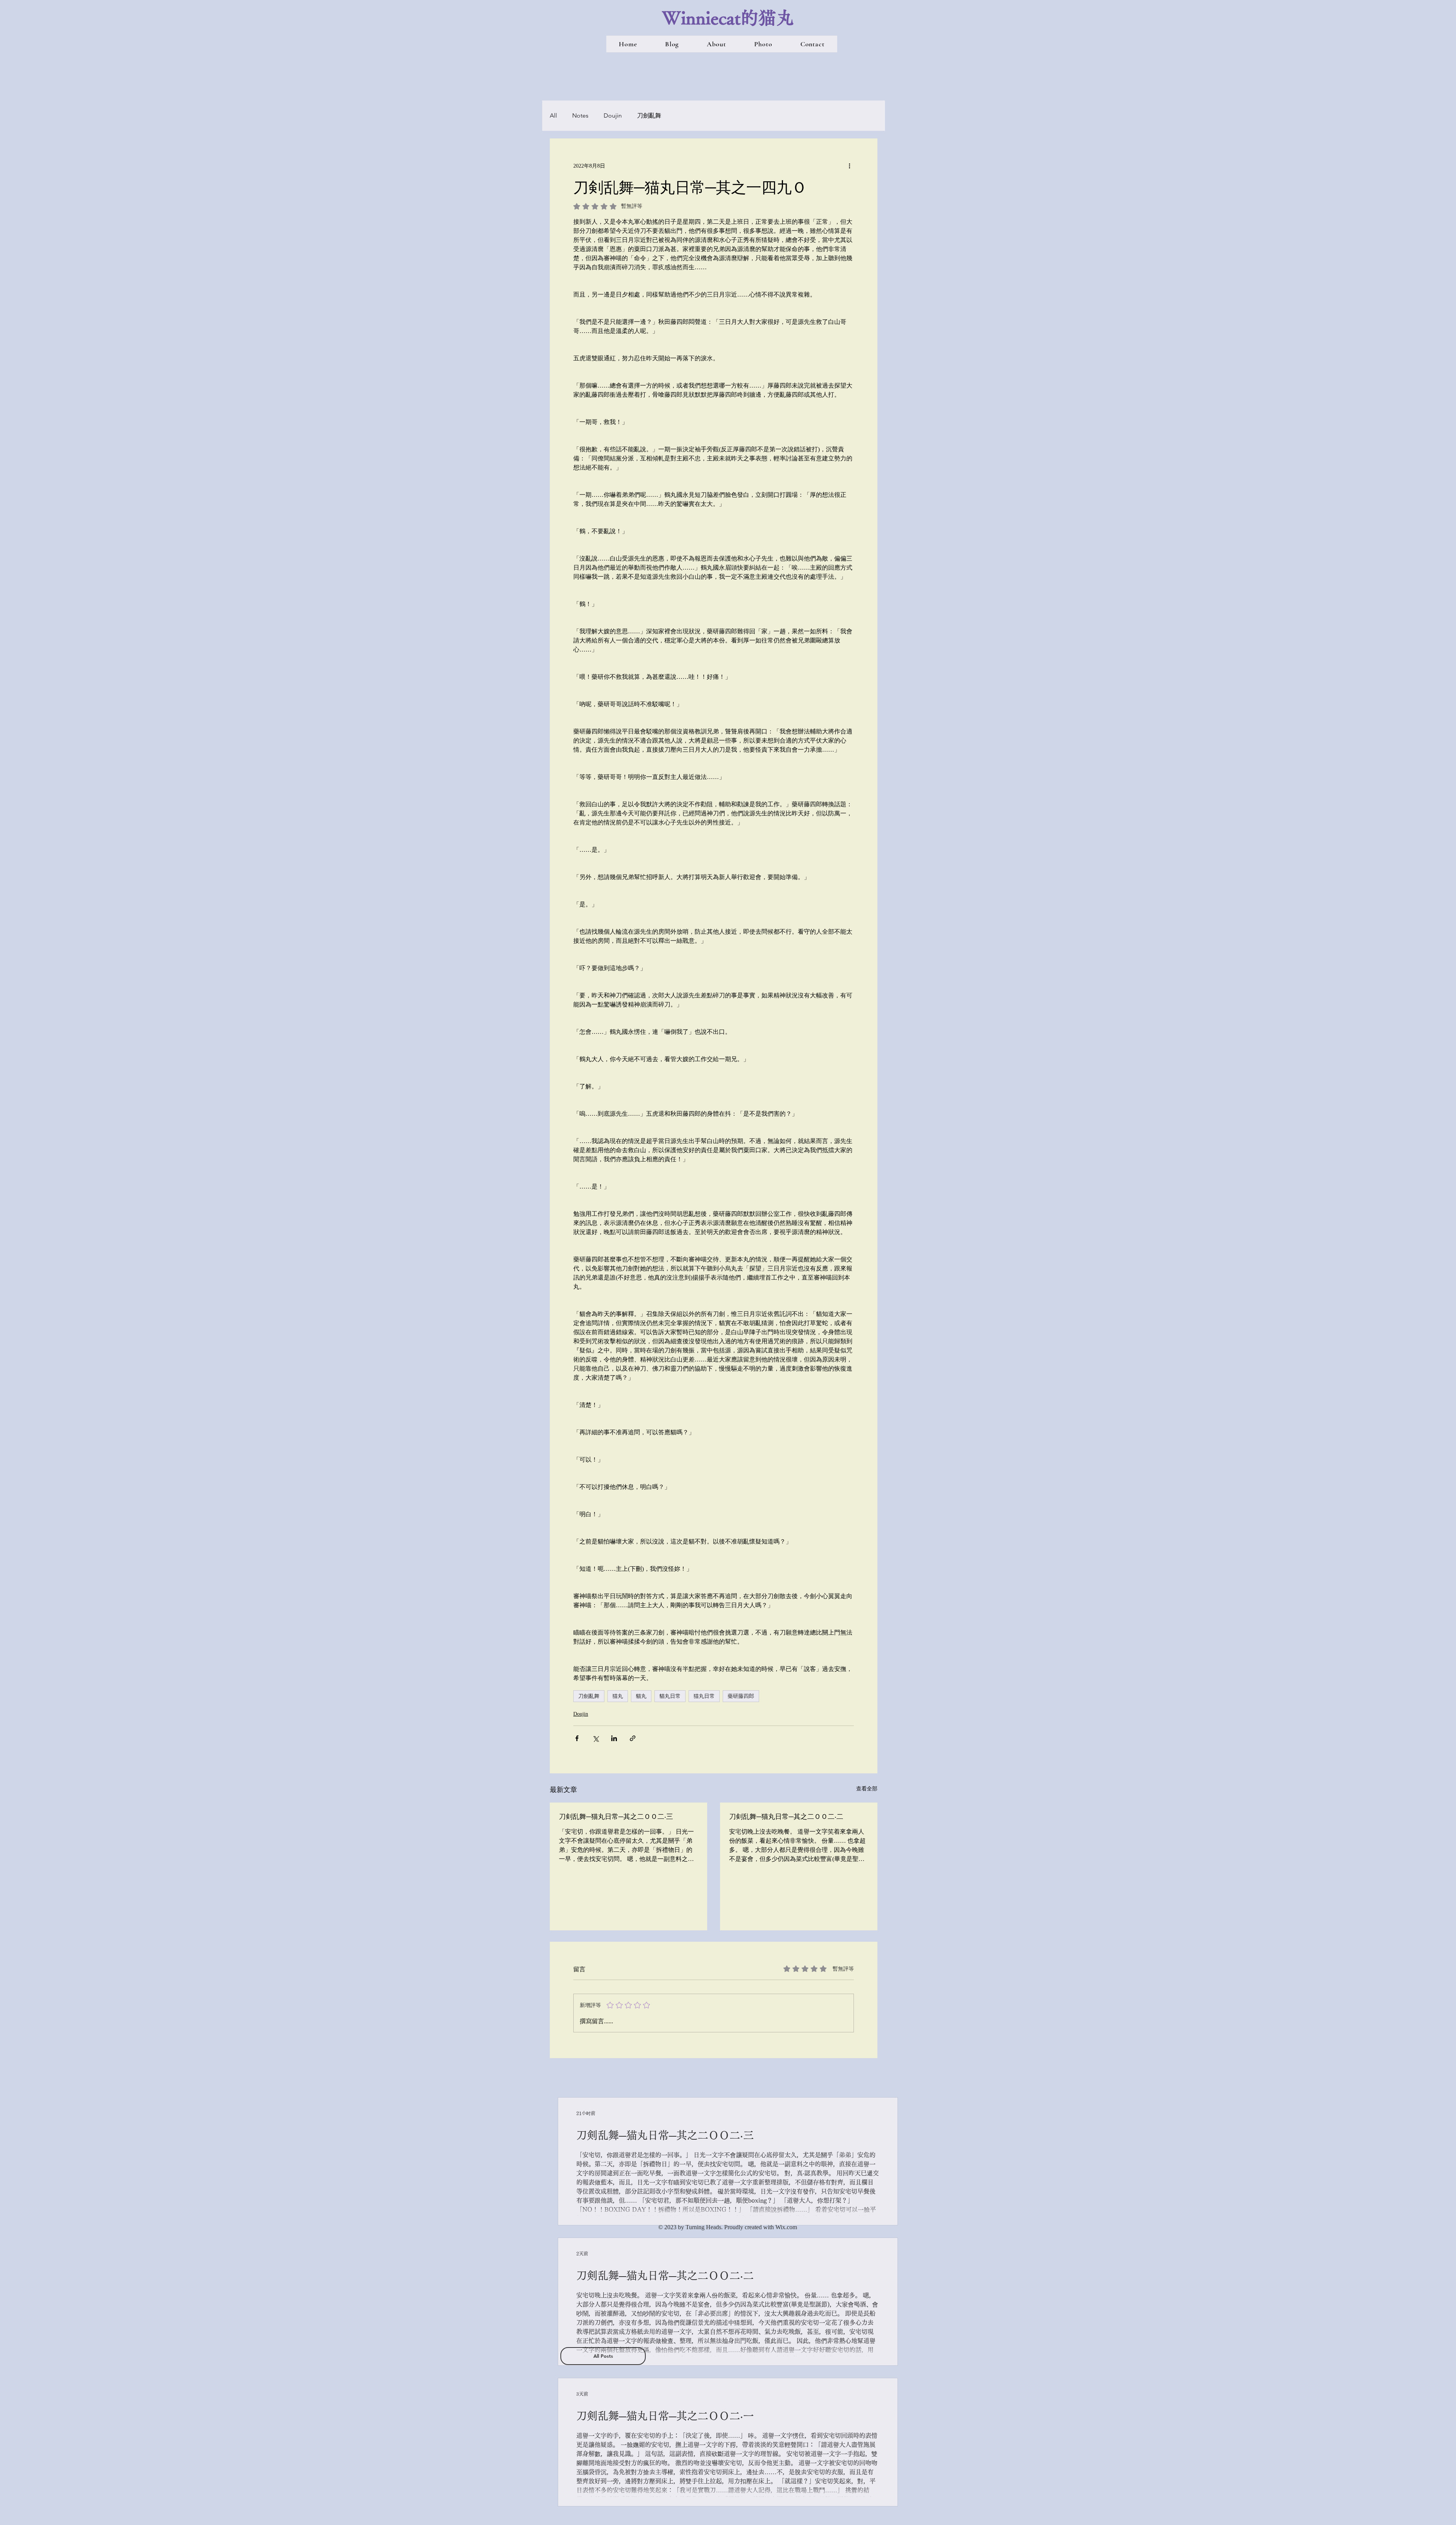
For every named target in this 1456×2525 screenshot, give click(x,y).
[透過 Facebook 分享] (577, 1738)
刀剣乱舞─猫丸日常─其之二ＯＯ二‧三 (616, 1816)
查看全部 (867, 1789)
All (553, 115)
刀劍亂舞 (649, 115)
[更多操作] (849, 166)
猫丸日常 (704, 1696)
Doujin (613, 115)
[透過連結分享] (633, 1738)
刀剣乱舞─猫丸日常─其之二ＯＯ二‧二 (786, 1816)
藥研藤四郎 (741, 1696)
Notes (580, 115)
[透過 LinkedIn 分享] (614, 1738)
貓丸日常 (670, 1696)
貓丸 (641, 1696)
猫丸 (618, 1696)
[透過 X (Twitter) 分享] (595, 1738)
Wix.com (786, 2227)
